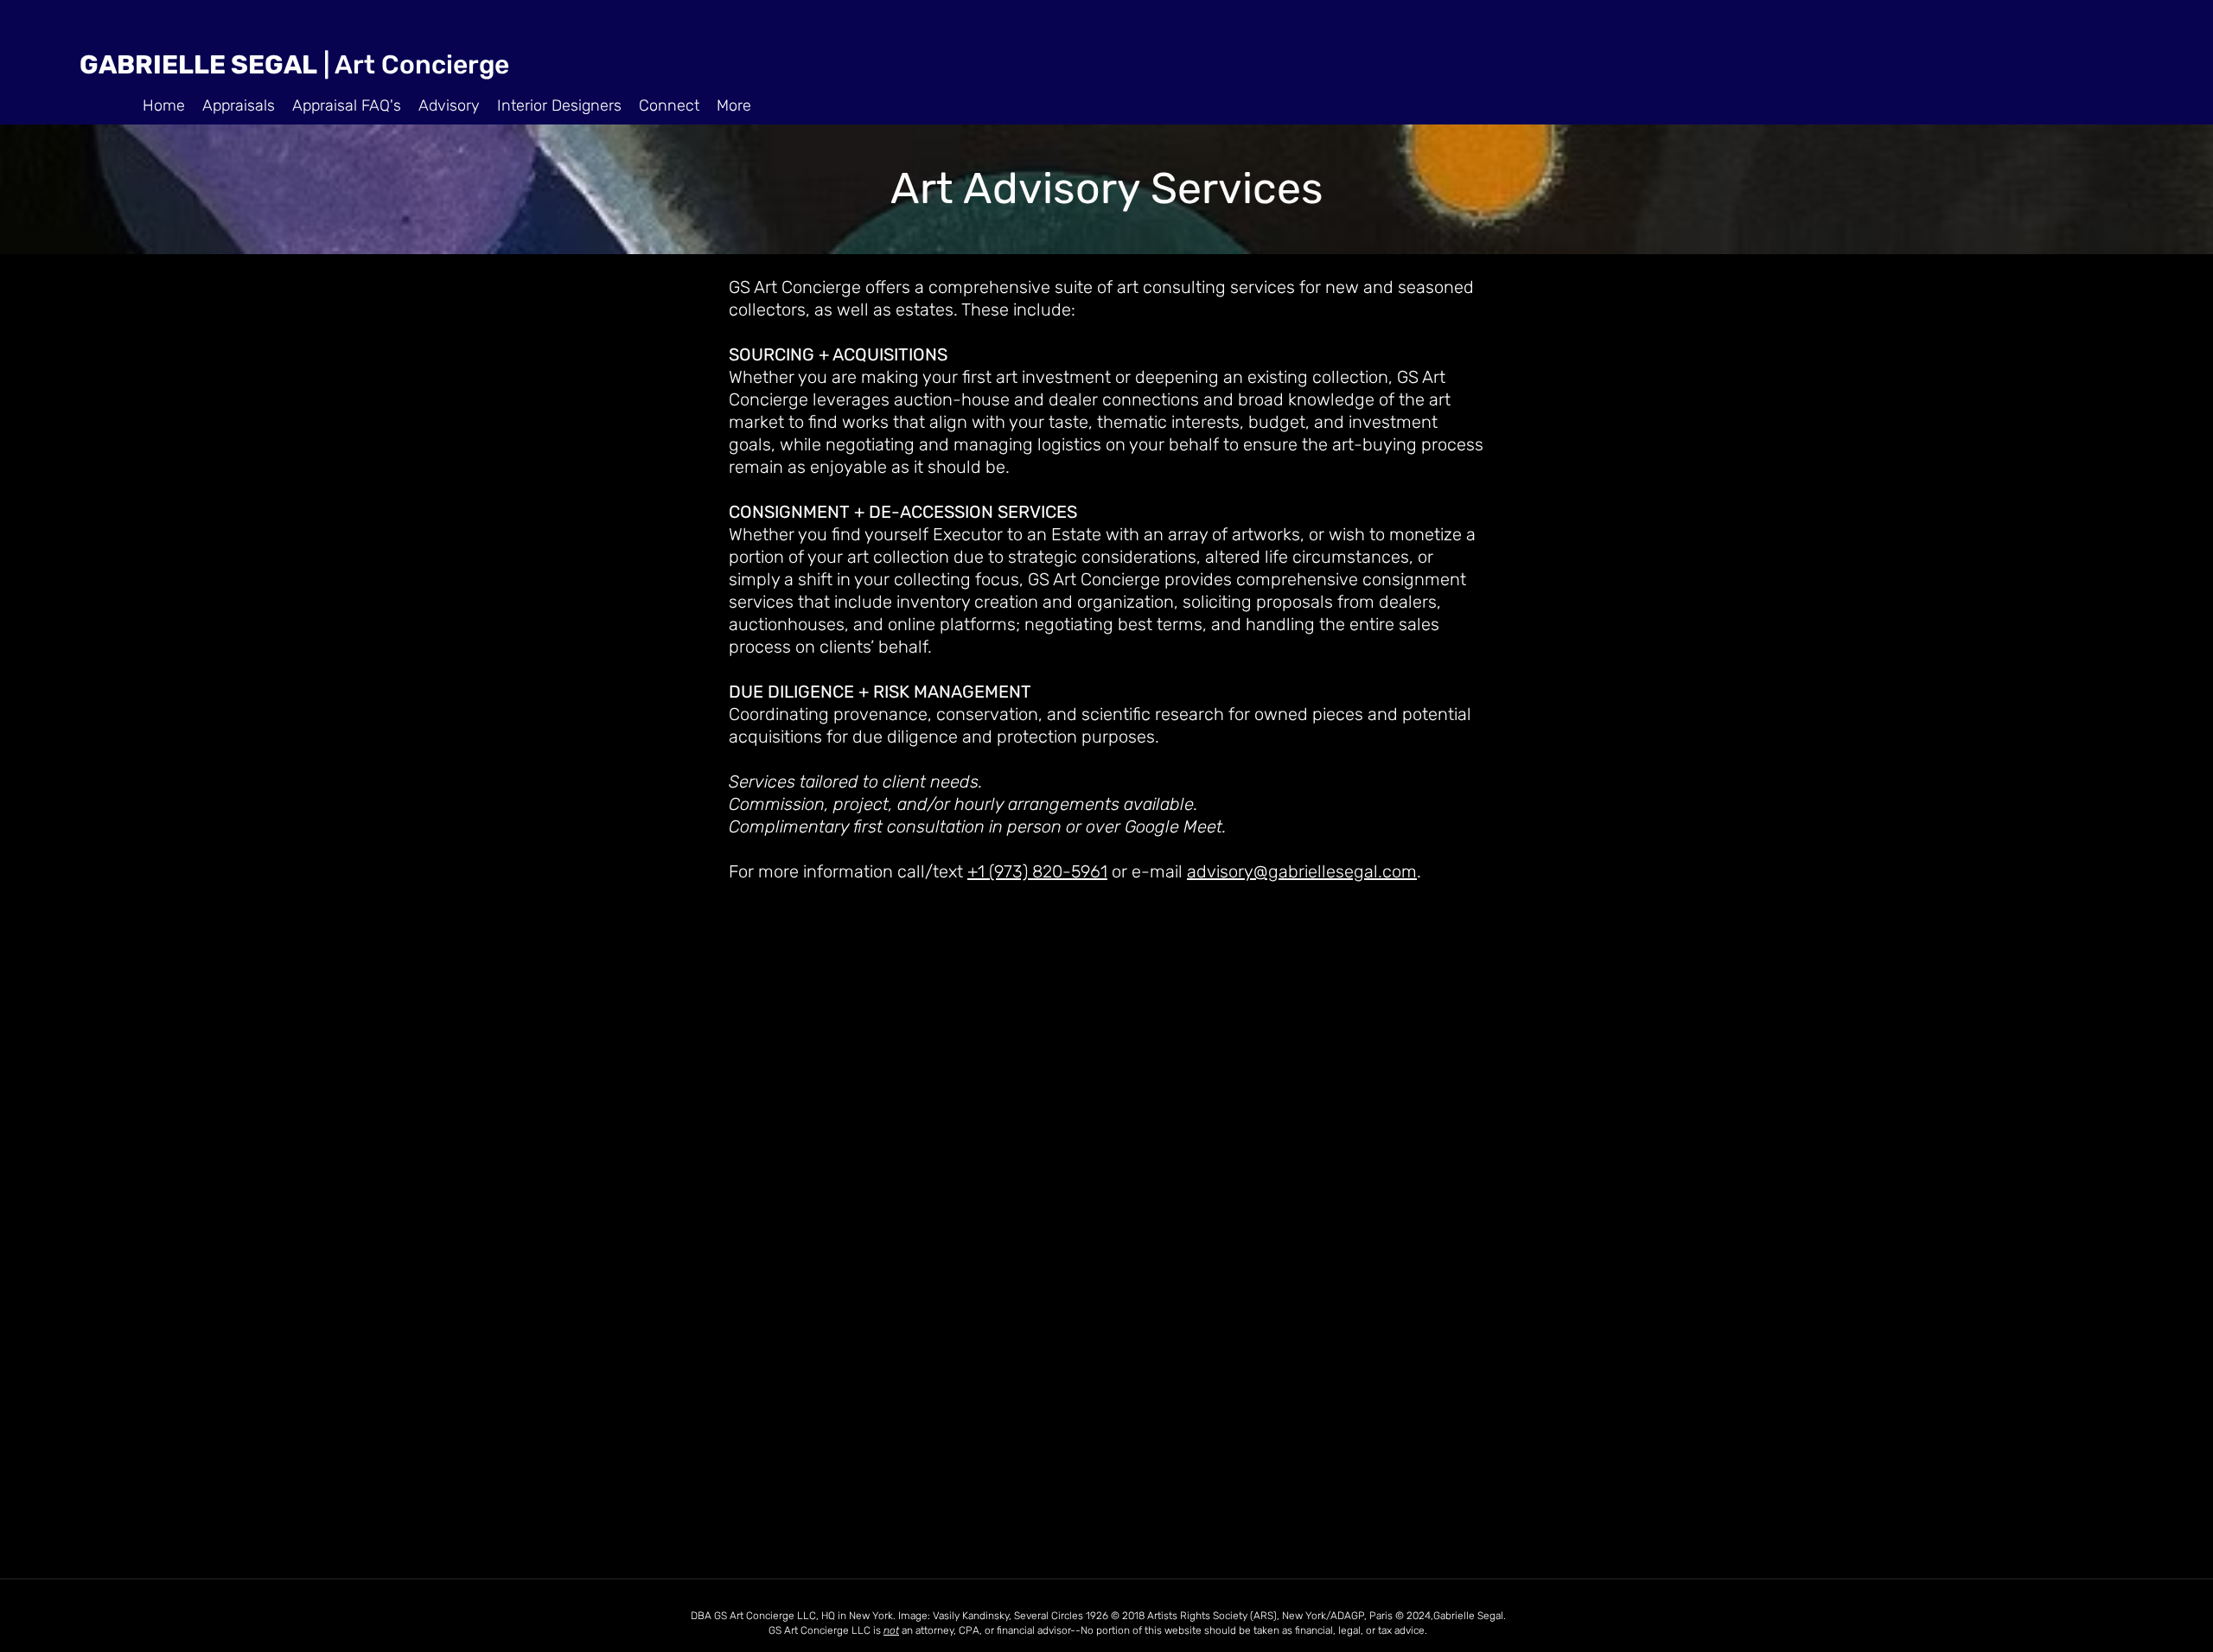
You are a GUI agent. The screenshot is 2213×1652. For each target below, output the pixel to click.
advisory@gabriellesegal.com (1302, 871)
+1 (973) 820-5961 (1037, 871)
